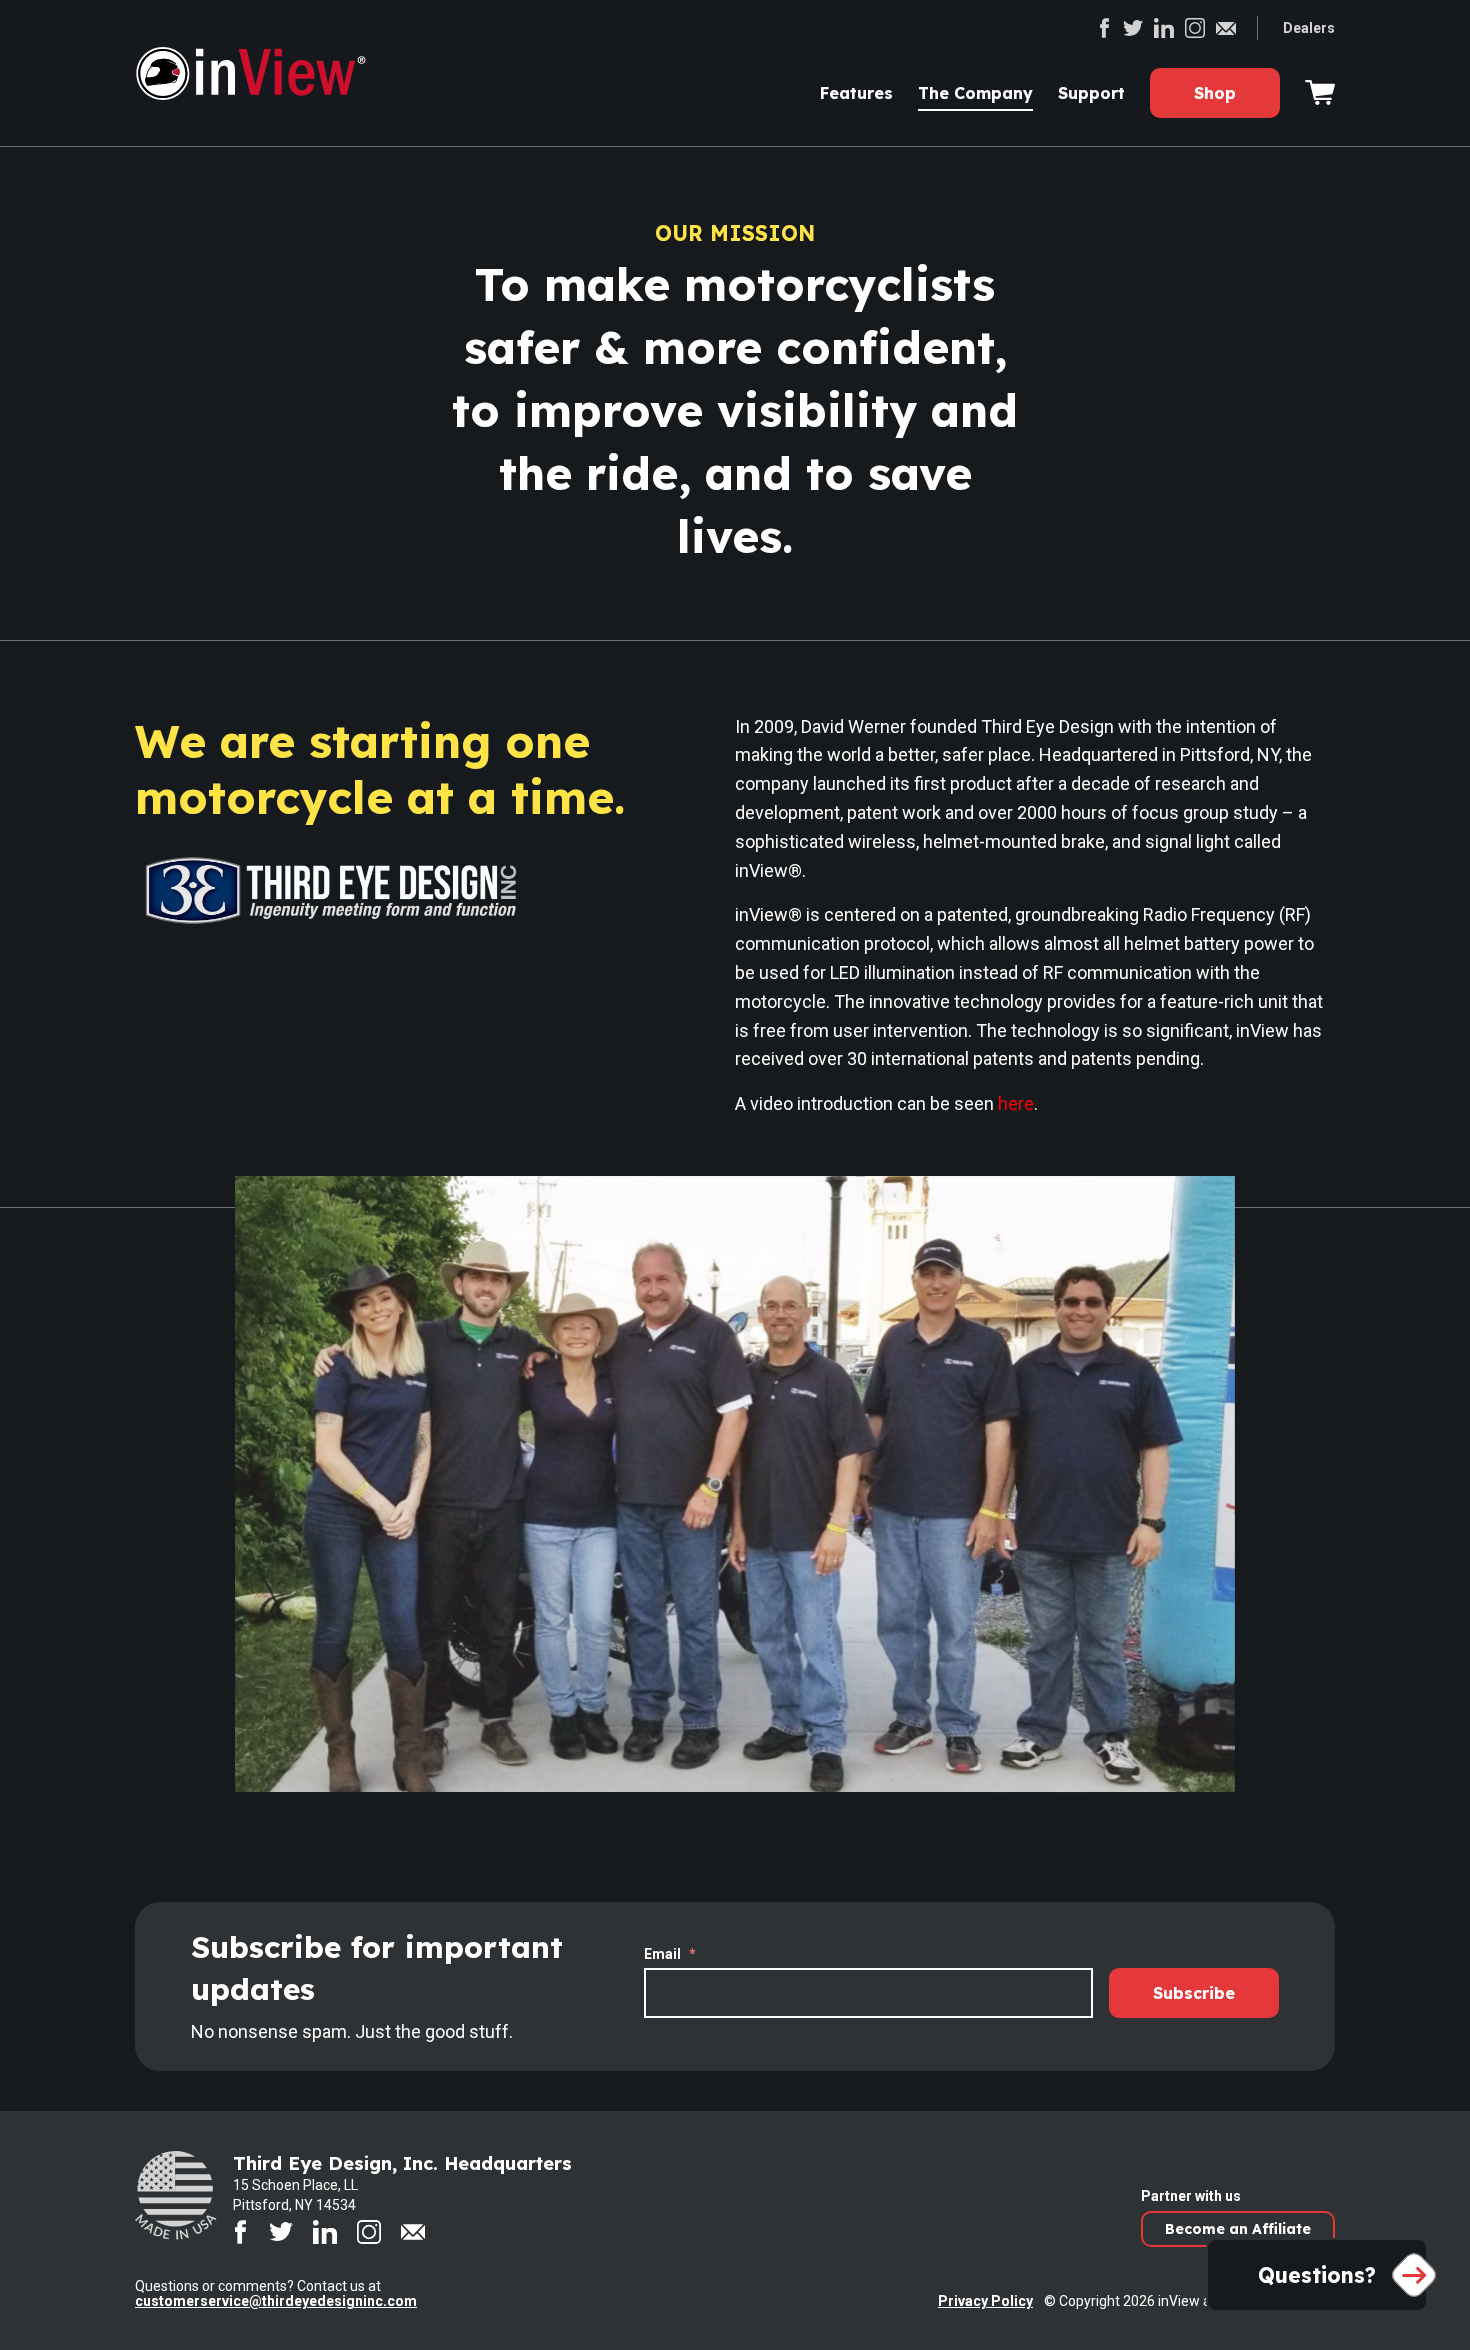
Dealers (1309, 28)
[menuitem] (857, 93)
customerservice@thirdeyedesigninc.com (276, 2301)
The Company (975, 93)
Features (856, 93)
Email (670, 1954)
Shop (1215, 93)
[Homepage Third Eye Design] (265, 73)
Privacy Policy (985, 2301)
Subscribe (1194, 1993)
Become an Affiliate (1238, 2229)
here (1016, 1103)
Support (1091, 93)
